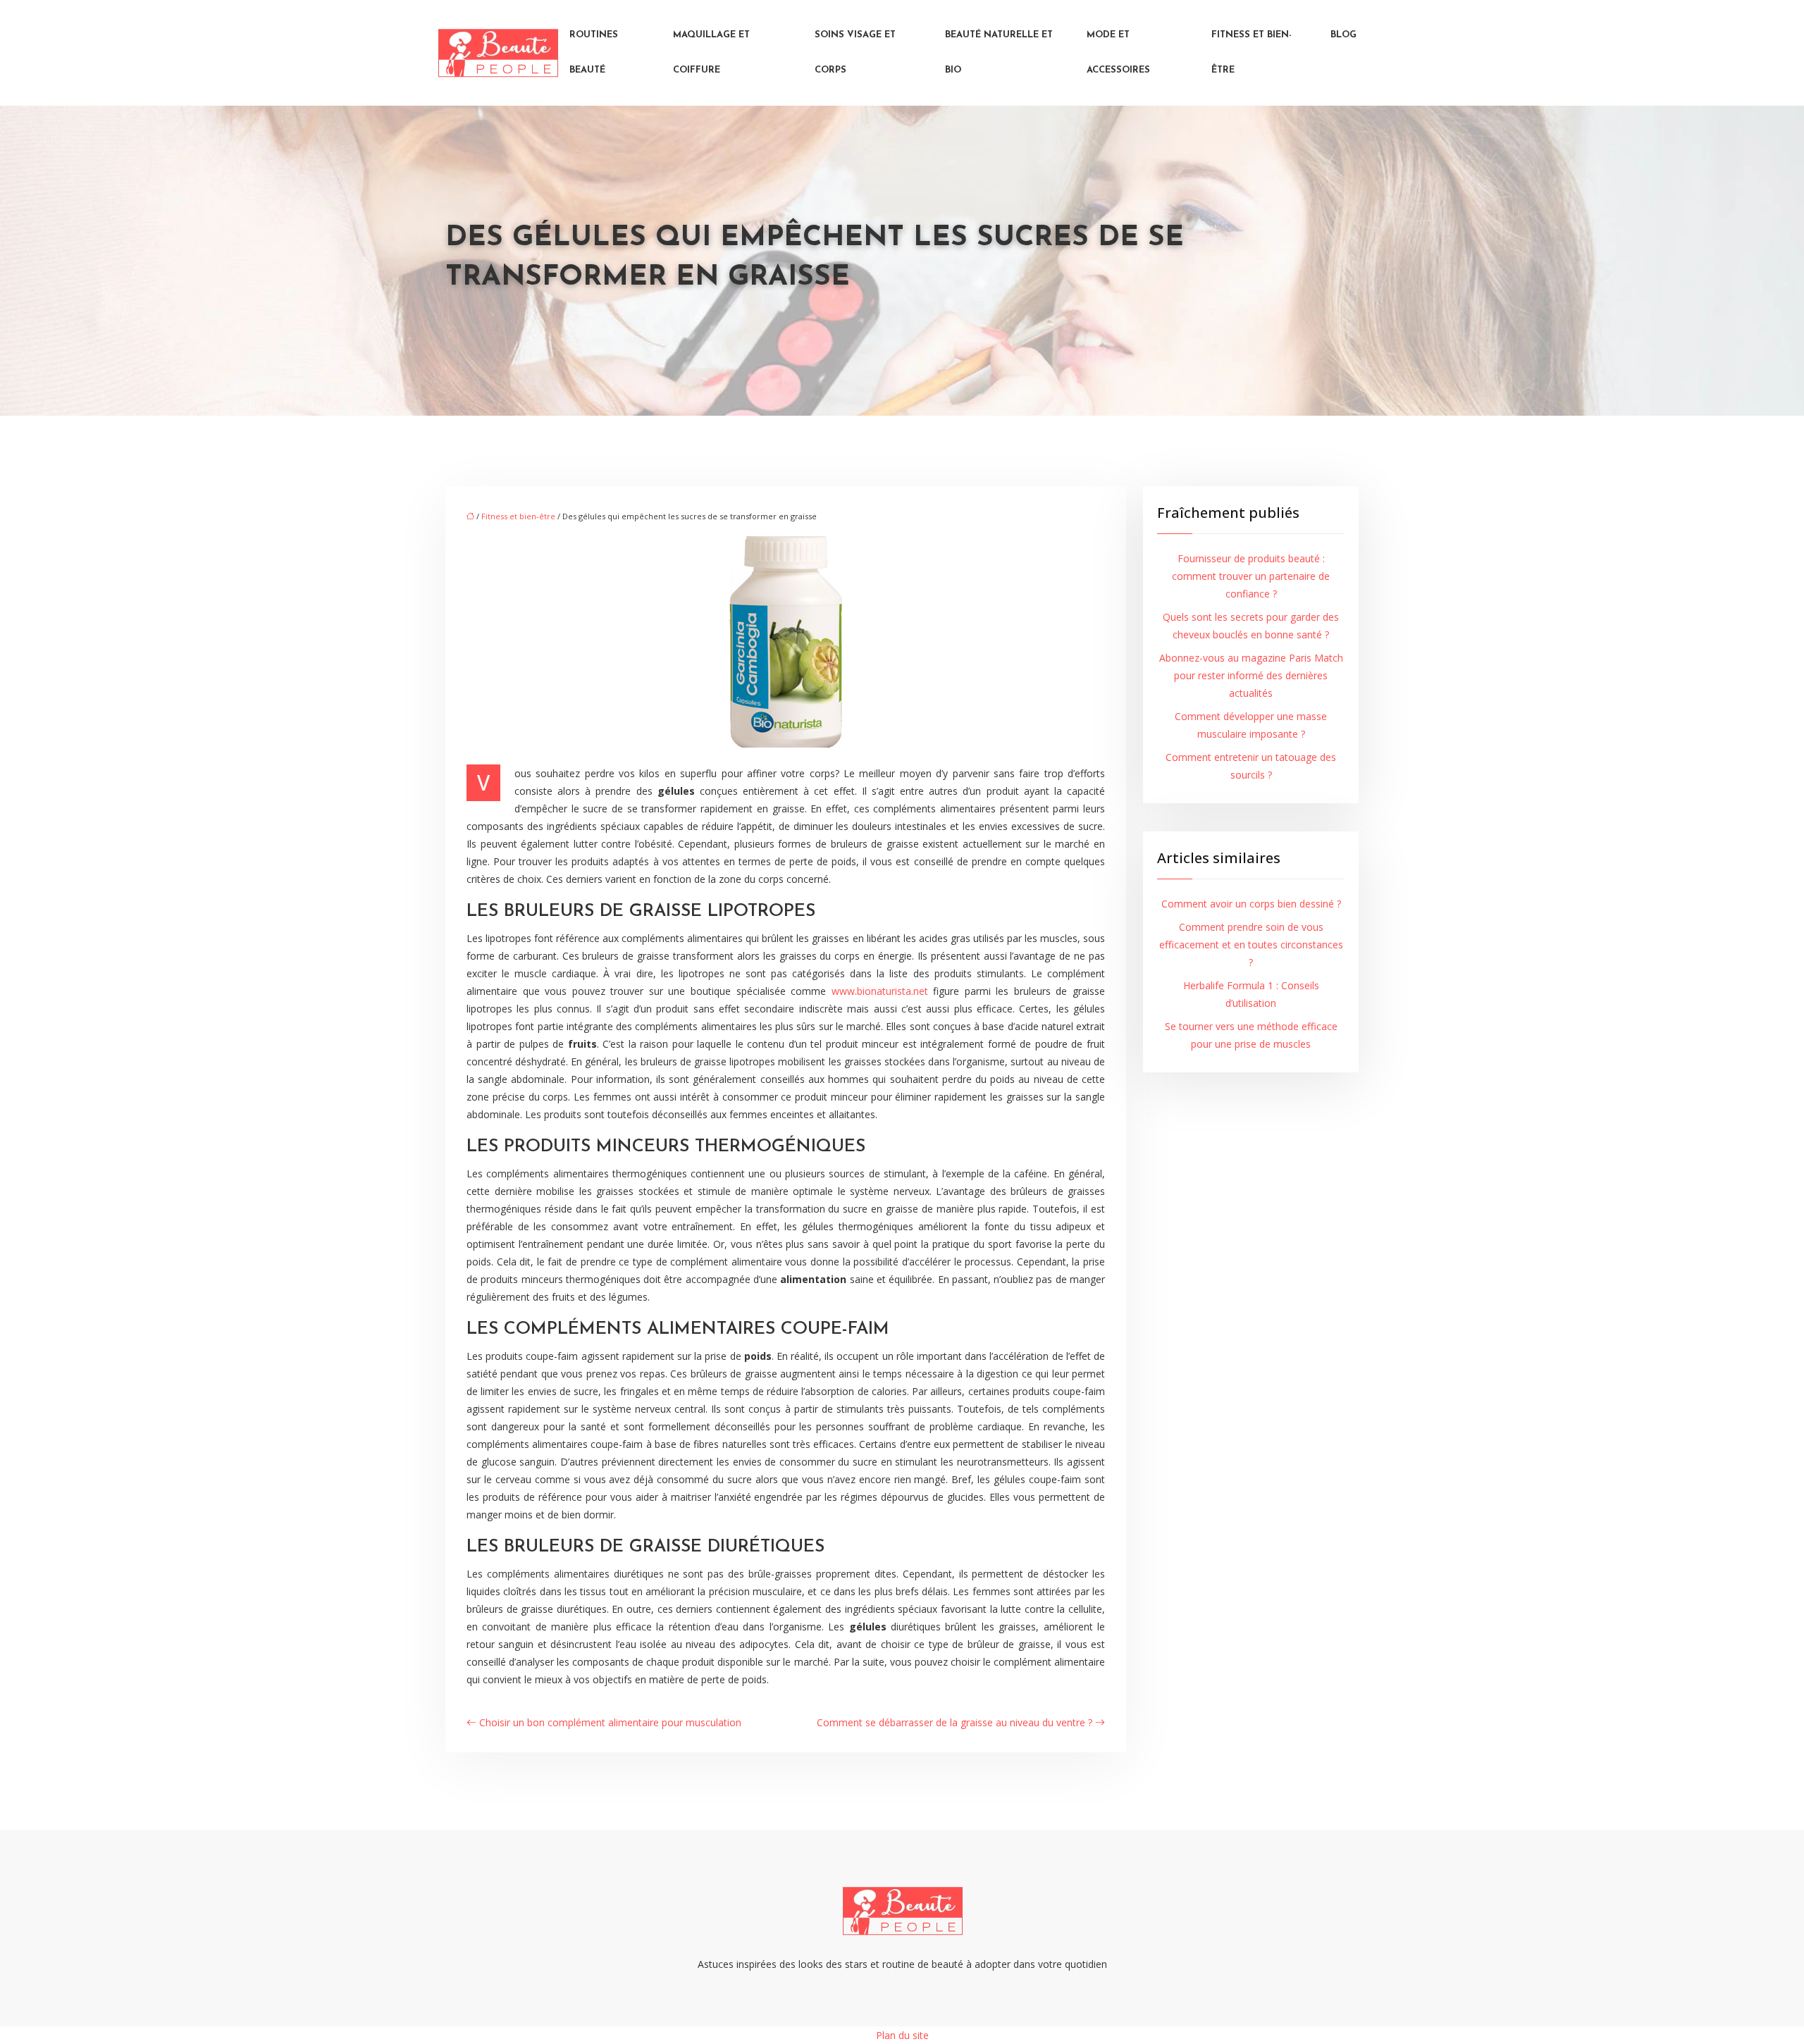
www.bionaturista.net (880, 991)
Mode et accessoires (1118, 52)
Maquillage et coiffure (711, 52)
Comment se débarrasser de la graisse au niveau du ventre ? (954, 1722)
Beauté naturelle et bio (999, 52)
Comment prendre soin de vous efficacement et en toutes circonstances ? (1251, 944)
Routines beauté (594, 52)
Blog (1343, 35)
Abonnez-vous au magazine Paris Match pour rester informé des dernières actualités (1251, 675)
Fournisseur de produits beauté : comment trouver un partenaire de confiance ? (1251, 576)
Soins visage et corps (855, 52)
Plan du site (902, 2035)
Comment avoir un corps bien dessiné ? (1251, 904)
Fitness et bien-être (1252, 52)
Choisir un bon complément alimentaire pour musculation (610, 1722)
